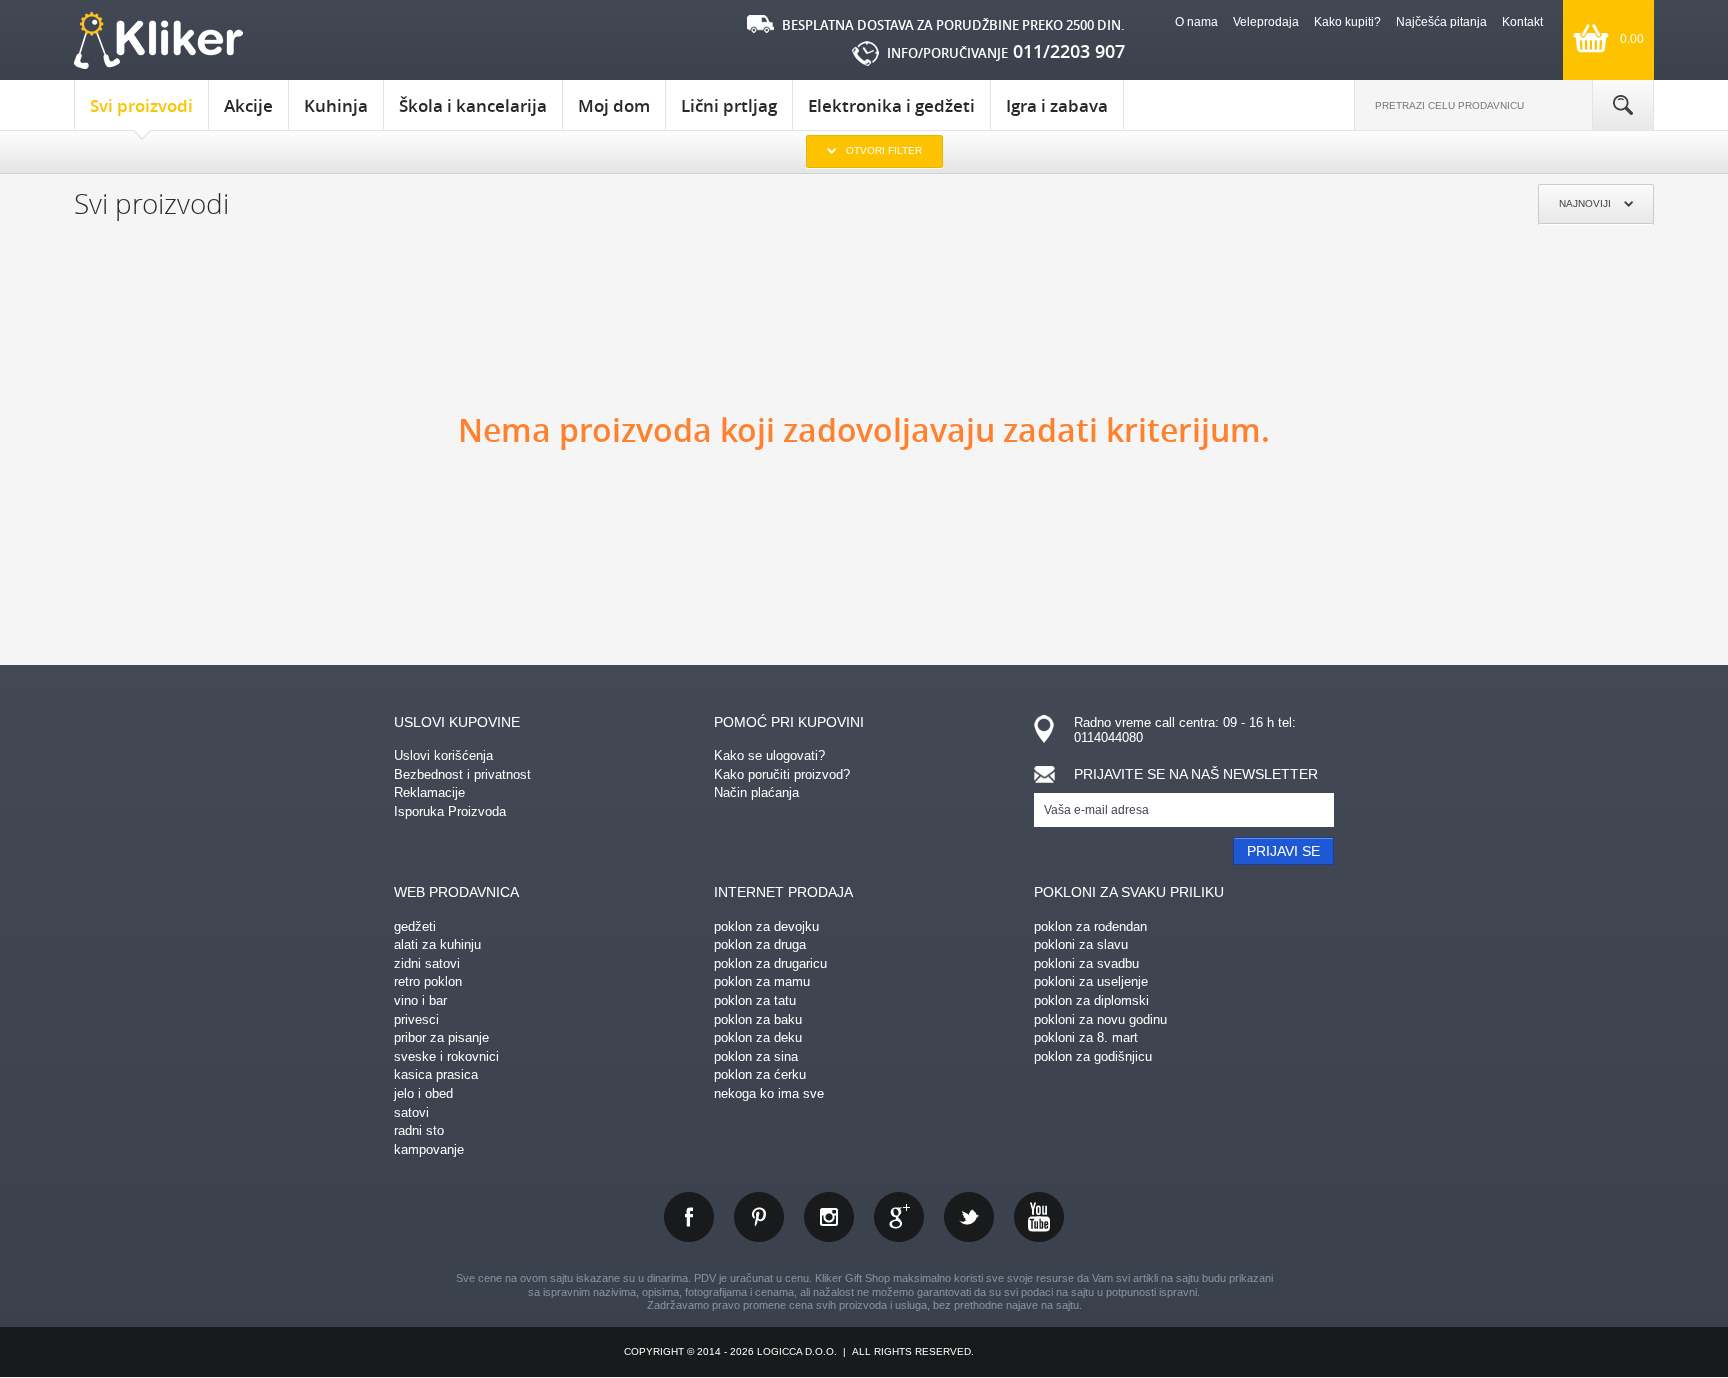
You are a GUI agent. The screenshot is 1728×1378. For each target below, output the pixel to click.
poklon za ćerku (760, 1074)
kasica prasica (436, 1074)
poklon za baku (758, 1019)
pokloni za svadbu (1086, 963)
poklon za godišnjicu (1093, 1056)
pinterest (759, 1217)
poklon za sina (756, 1056)
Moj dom (614, 105)
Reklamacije (429, 792)
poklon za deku (758, 1037)
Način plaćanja (756, 792)
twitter (969, 1217)
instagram (829, 1217)
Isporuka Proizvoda (450, 811)
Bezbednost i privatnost (462, 774)
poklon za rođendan (1090, 926)
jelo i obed (423, 1093)
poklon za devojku (766, 926)
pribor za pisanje (441, 1037)
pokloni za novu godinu (1100, 1019)
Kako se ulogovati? (769, 755)
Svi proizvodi (141, 105)
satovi (411, 1112)
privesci (416, 1019)
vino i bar (420, 1000)
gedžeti (415, 926)
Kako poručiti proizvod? (782, 774)
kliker (158, 40)
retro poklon (428, 981)
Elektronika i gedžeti (891, 105)
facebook (689, 1217)
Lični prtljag (729, 105)
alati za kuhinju (437, 944)
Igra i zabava (1057, 105)
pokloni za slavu (1081, 944)
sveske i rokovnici (446, 1056)
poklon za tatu (755, 1000)
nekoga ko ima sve (769, 1093)
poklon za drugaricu (770, 963)
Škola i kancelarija (473, 105)
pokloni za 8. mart (1086, 1037)
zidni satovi (427, 963)
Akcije (248, 105)
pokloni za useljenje (1091, 981)
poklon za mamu (762, 981)
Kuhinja (336, 105)
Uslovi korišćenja (443, 755)
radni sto (419, 1130)
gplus (899, 1217)
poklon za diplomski (1091, 1000)
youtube (1039, 1217)
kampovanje (429, 1149)
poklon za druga (760, 944)
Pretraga (1623, 105)
